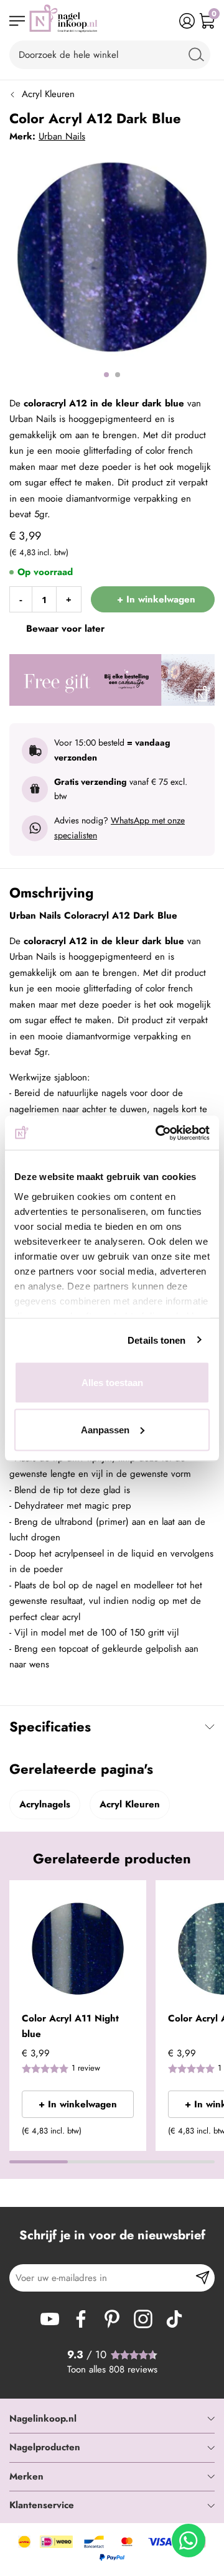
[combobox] (110, 55)
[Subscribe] (203, 2278)
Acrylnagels (45, 1804)
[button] (132, 1898)
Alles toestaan (112, 1383)
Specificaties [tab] (50, 1726)
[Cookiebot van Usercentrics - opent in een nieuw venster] (158, 1133)
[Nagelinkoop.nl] (63, 21)
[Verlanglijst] (167, 21)
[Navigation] (17, 21)
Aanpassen (105, 1429)
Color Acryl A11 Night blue (70, 2026)
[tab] (112, 2419)
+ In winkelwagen (78, 2104)
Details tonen (156, 1340)
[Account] (187, 21)
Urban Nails (62, 136)
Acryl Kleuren (48, 94)
